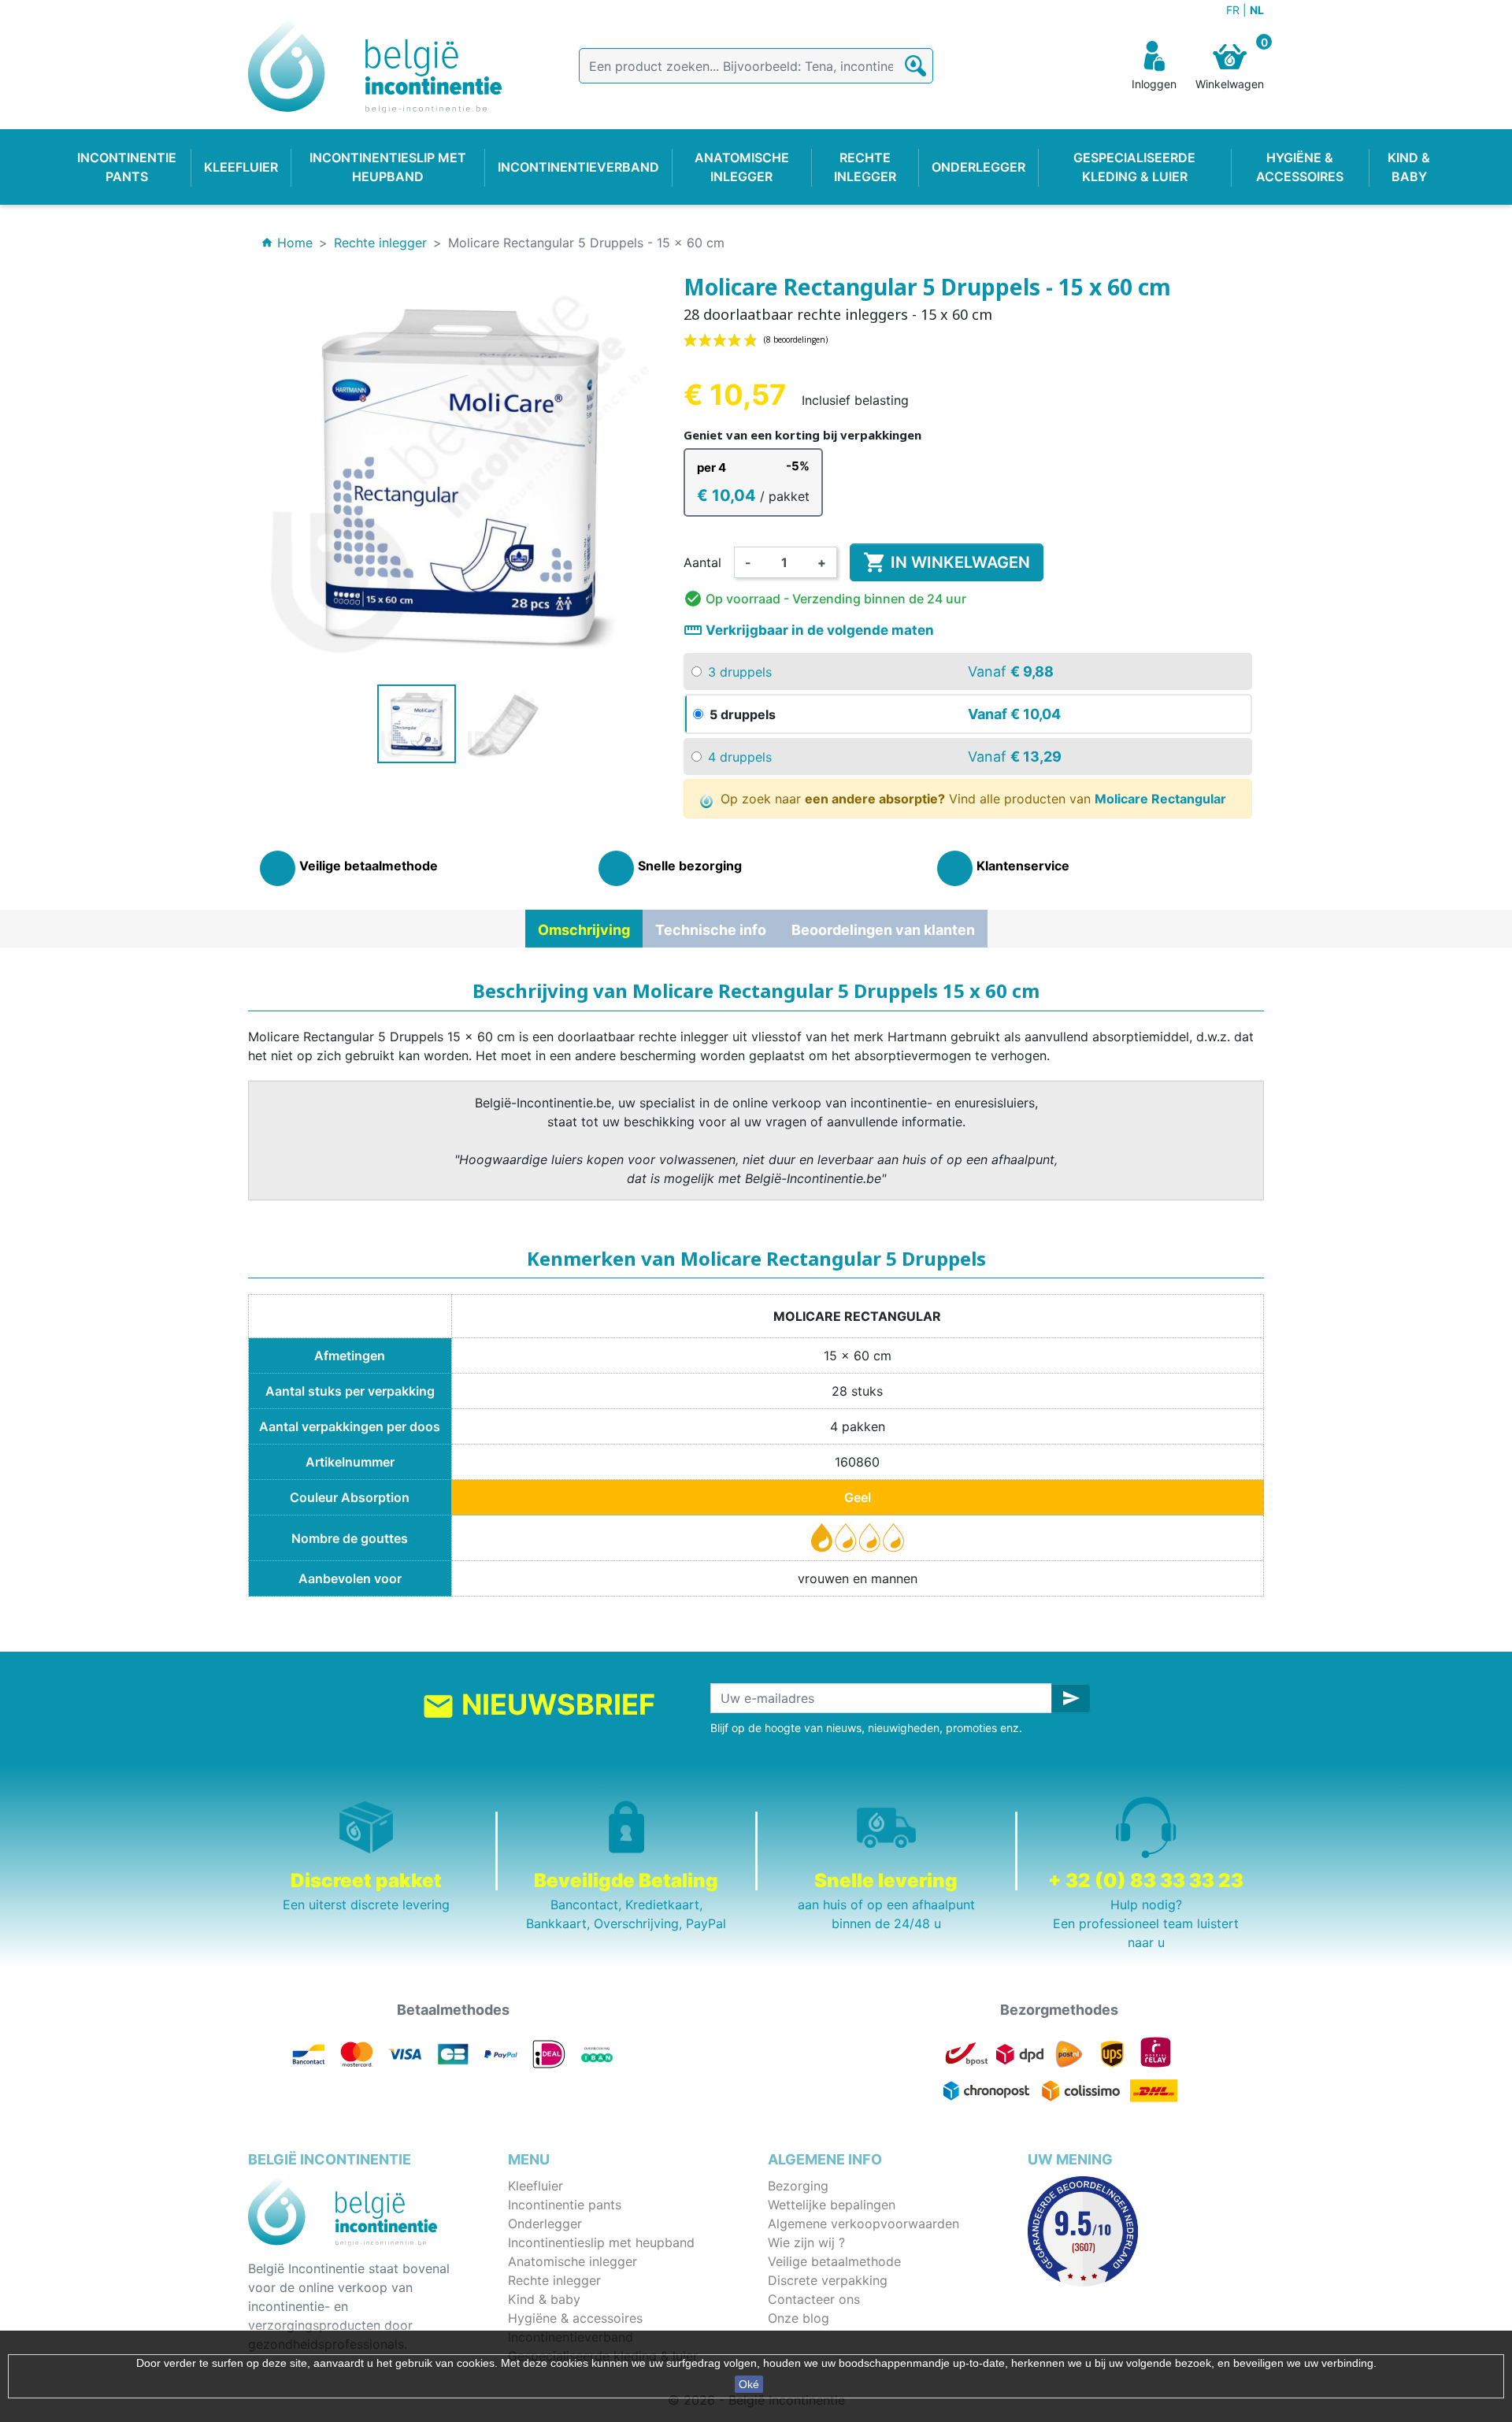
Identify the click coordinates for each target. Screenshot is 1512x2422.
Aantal (702, 562)
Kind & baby (544, 2299)
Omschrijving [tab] (584, 930)
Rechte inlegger (554, 2280)
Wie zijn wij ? (806, 2242)
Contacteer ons (814, 2299)
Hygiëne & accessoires (575, 2318)
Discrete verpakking (828, 2280)
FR (1234, 10)
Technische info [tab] (711, 930)
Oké (749, 2384)
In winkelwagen (947, 562)
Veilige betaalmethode (834, 2261)
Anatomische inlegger (573, 2261)
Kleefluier (535, 2186)
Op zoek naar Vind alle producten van (971, 799)
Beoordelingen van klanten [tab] (883, 930)
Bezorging (798, 2186)
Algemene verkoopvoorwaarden (863, 2224)
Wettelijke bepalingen (832, 2205)
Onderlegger (545, 2224)
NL (1257, 10)
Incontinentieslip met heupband (601, 2242)
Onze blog (799, 2318)
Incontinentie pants (565, 2205)
